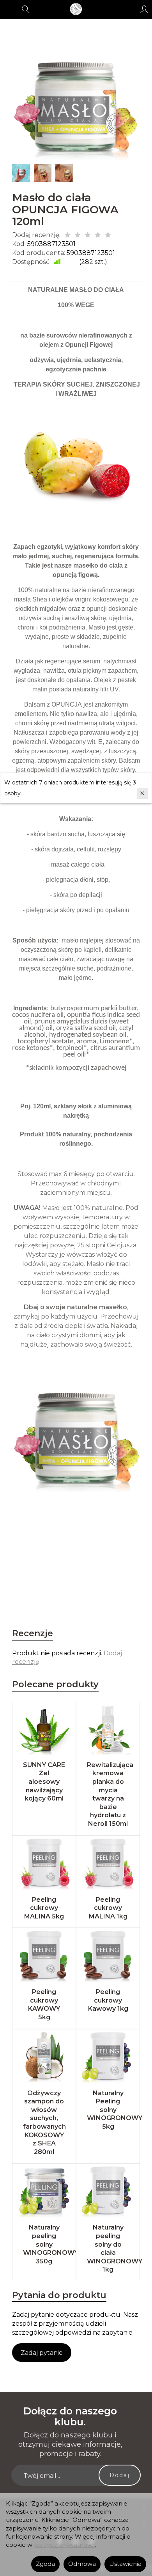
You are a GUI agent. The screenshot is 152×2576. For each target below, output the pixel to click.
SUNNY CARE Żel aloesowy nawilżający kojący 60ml (44, 1782)
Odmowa (82, 2564)
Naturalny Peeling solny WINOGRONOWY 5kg (115, 2110)
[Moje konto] (144, 9)
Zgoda (45, 2564)
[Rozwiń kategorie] (9, 9)
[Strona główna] (76, 9)
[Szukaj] (26, 9)
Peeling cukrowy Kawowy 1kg (108, 2000)
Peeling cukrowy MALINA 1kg (108, 1908)
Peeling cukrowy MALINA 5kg (44, 1908)
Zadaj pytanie (42, 2353)
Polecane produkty (55, 1684)
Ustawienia (125, 2564)
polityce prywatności (64, 2545)
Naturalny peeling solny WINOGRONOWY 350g (51, 2244)
